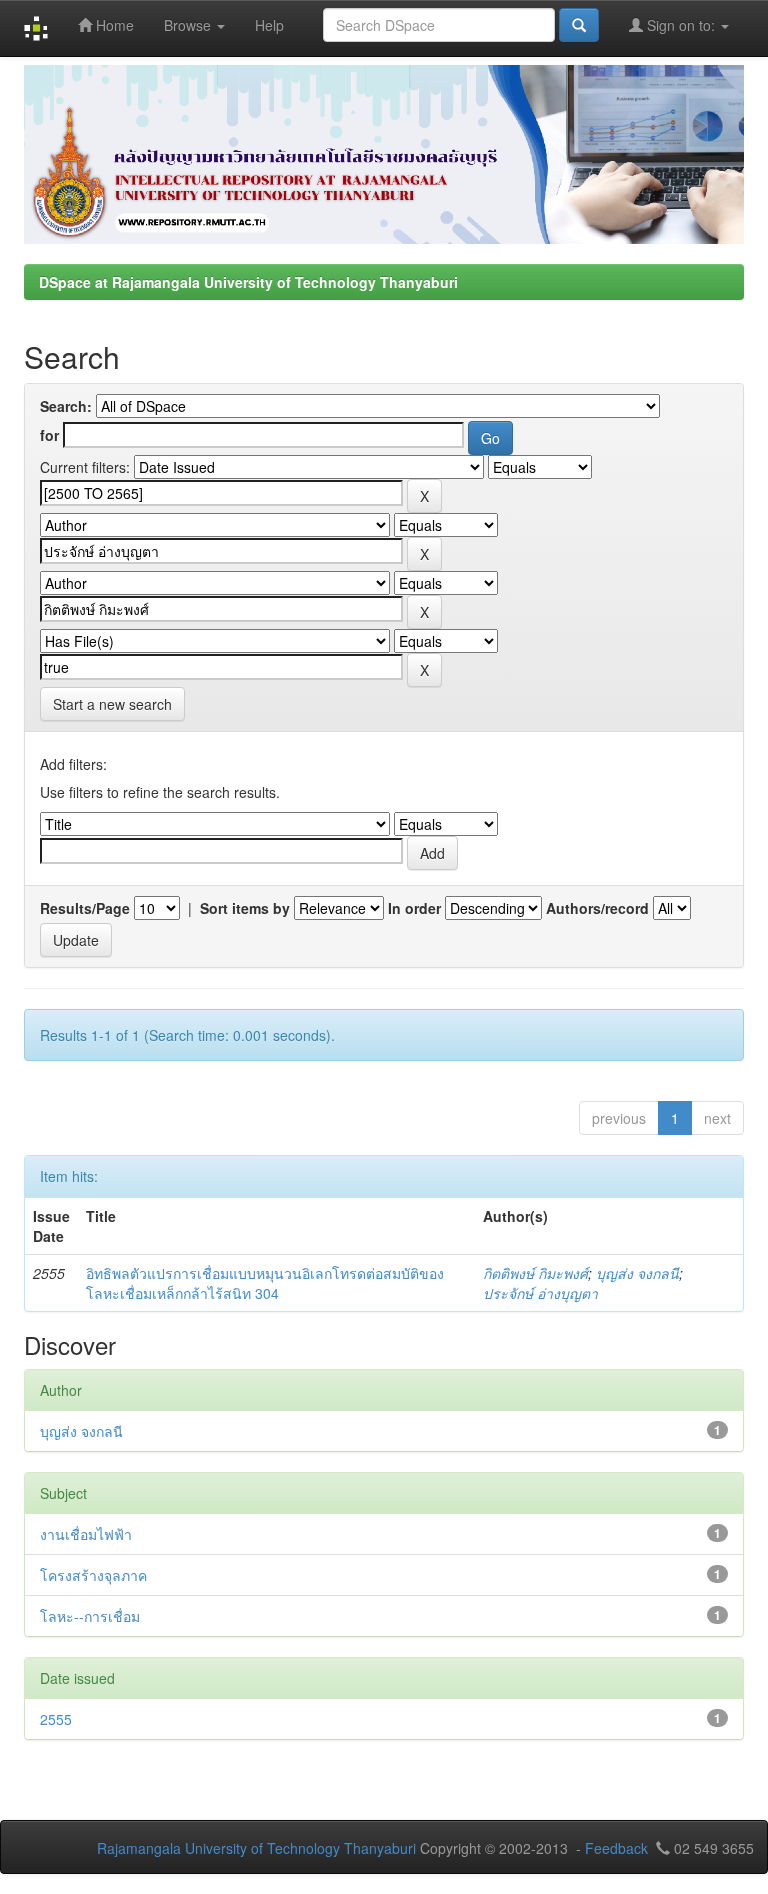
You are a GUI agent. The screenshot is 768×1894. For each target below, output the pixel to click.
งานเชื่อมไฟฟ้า (86, 1534)
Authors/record (597, 908)
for (49, 435)
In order (414, 908)
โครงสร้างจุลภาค (93, 1575)
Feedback (616, 1848)
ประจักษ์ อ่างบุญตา (540, 1293)
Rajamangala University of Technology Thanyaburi (256, 1848)
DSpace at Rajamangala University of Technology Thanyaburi (248, 282)
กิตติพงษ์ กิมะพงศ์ (535, 1273)
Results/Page (85, 908)
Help (269, 25)
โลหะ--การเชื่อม (90, 1616)
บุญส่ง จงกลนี (637, 1273)
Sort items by (245, 908)
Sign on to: (681, 25)
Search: (66, 406)
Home (113, 25)
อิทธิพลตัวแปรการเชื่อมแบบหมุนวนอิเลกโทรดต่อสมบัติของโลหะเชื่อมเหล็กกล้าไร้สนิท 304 (265, 1283)
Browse (189, 25)
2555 (56, 1719)
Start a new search (112, 704)
